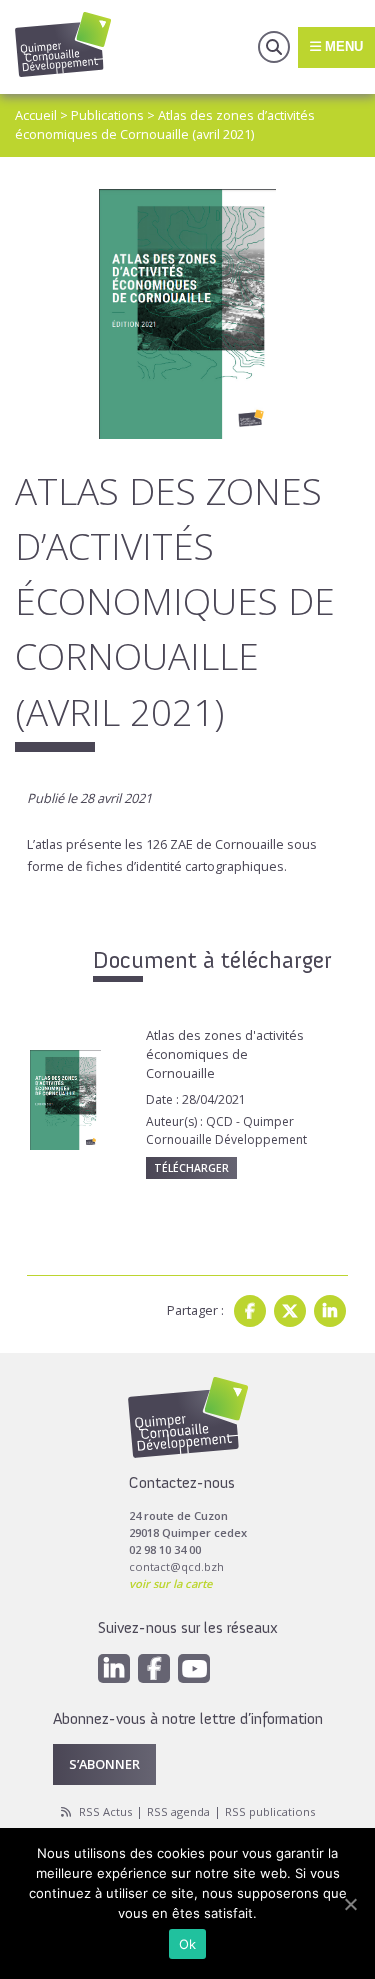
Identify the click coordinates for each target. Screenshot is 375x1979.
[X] (290, 1311)
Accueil (36, 115)
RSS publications (270, 1811)
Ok (188, 1944)
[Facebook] (250, 1311)
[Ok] (350, 1904)
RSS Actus (105, 1811)
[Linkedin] (330, 1311)
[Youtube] (194, 1668)
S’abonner (104, 1764)
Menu (342, 46)
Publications (107, 115)
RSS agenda (178, 1811)
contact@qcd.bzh (176, 1566)
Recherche (274, 47)
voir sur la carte (170, 1583)
